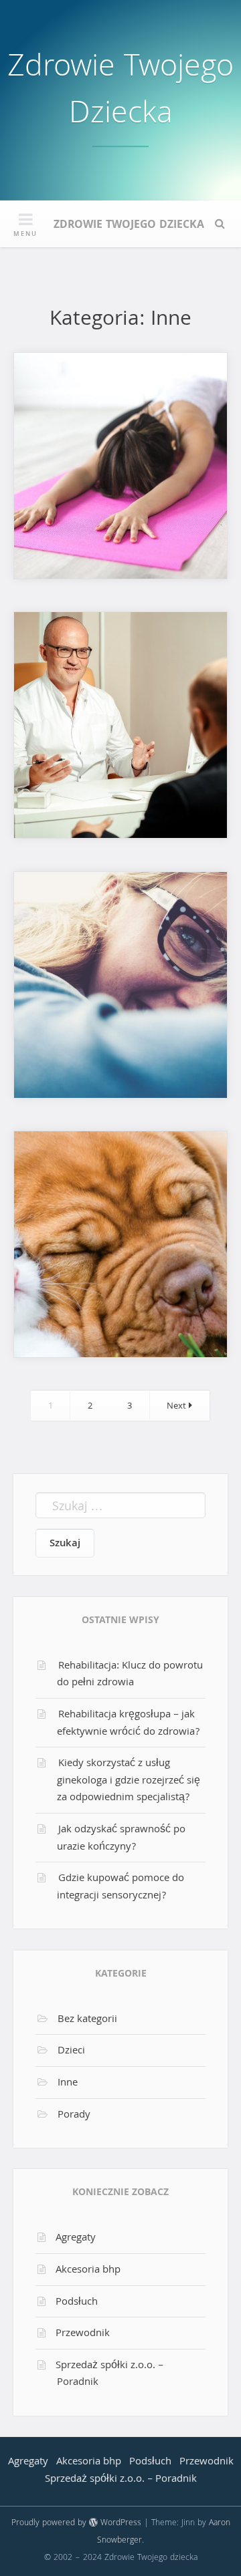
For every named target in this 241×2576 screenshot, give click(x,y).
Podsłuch (77, 2303)
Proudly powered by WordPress (76, 2524)
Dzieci (71, 2051)
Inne (68, 2084)
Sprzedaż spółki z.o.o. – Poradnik (109, 2375)
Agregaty (76, 2239)
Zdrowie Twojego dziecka (120, 93)
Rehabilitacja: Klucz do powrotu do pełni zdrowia (130, 1675)
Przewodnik (83, 2334)
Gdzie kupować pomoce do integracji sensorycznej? (120, 1888)
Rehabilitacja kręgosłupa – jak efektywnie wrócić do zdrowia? (128, 1724)
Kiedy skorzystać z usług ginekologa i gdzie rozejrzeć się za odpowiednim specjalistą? (129, 1781)
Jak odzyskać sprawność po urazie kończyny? (121, 1839)
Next (178, 1407)
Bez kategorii (87, 2020)
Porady (74, 2116)
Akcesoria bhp (88, 2271)
